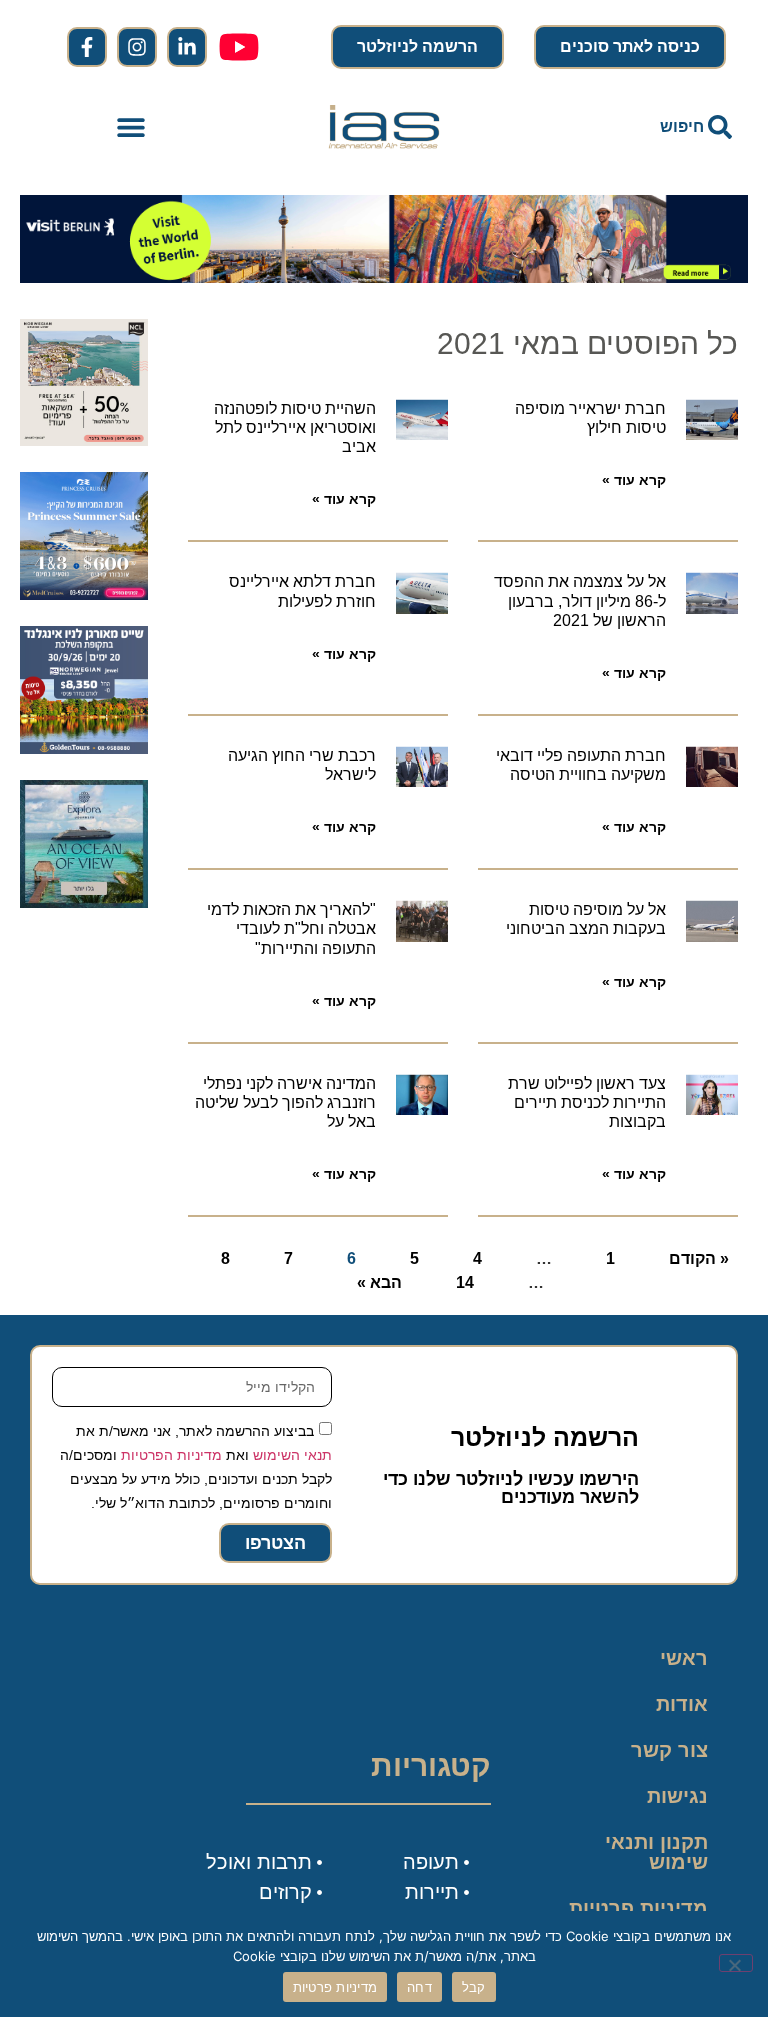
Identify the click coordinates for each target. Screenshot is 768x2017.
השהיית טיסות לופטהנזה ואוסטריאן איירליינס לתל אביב (295, 427)
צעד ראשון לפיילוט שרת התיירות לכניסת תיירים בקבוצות (587, 1102)
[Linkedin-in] (187, 47)
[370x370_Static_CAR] (84, 902)
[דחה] (736, 1963)
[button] (131, 127)
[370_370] (84, 594)
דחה (419, 1987)
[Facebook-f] (87, 47)
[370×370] (84, 748)
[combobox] (636, 127)
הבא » (379, 1282)
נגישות (677, 1796)
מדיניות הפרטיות (171, 1455)
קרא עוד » (634, 480)
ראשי (684, 1658)
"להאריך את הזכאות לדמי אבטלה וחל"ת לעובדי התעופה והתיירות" (291, 928)
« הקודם (699, 1258)
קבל (474, 1987)
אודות (682, 1704)
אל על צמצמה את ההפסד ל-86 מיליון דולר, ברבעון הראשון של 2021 (580, 600)
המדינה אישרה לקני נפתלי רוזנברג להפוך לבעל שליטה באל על (285, 1102)
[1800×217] (384, 277)
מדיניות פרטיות (638, 1908)
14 (465, 1282)
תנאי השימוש (292, 1455)
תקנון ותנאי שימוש (656, 1852)
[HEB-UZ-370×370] (84, 440)
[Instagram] (137, 47)
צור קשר (669, 1750)
